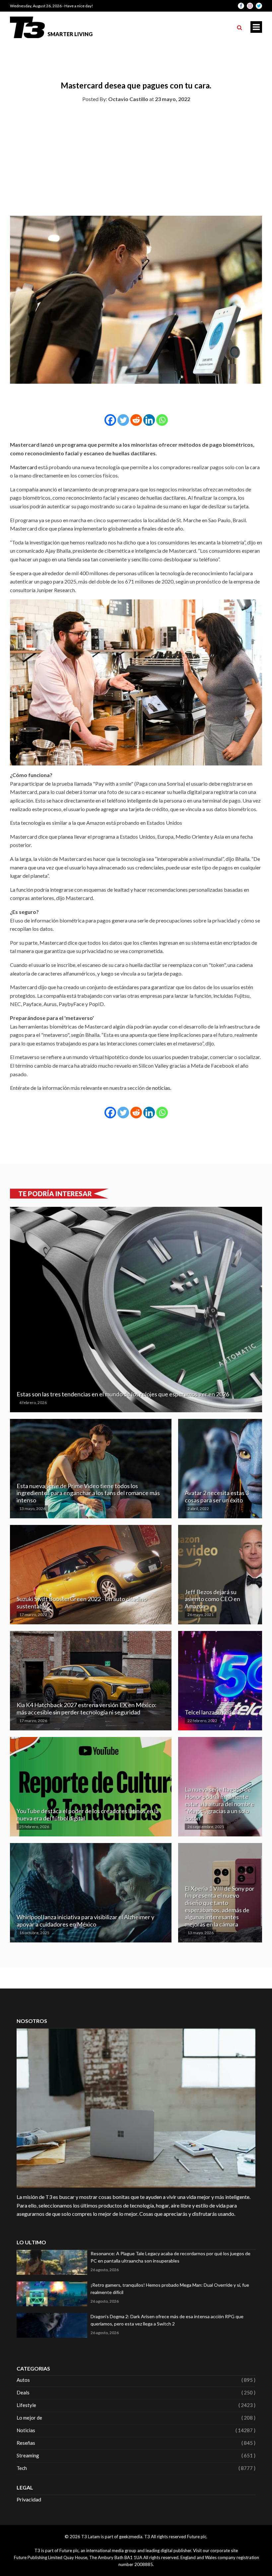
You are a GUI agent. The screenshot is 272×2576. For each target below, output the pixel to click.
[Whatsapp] (162, 420)
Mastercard (24, 467)
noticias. (162, 1088)
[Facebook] (110, 420)
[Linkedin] (149, 420)
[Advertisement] (136, 158)
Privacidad (29, 2499)
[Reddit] (136, 420)
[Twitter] (123, 420)
